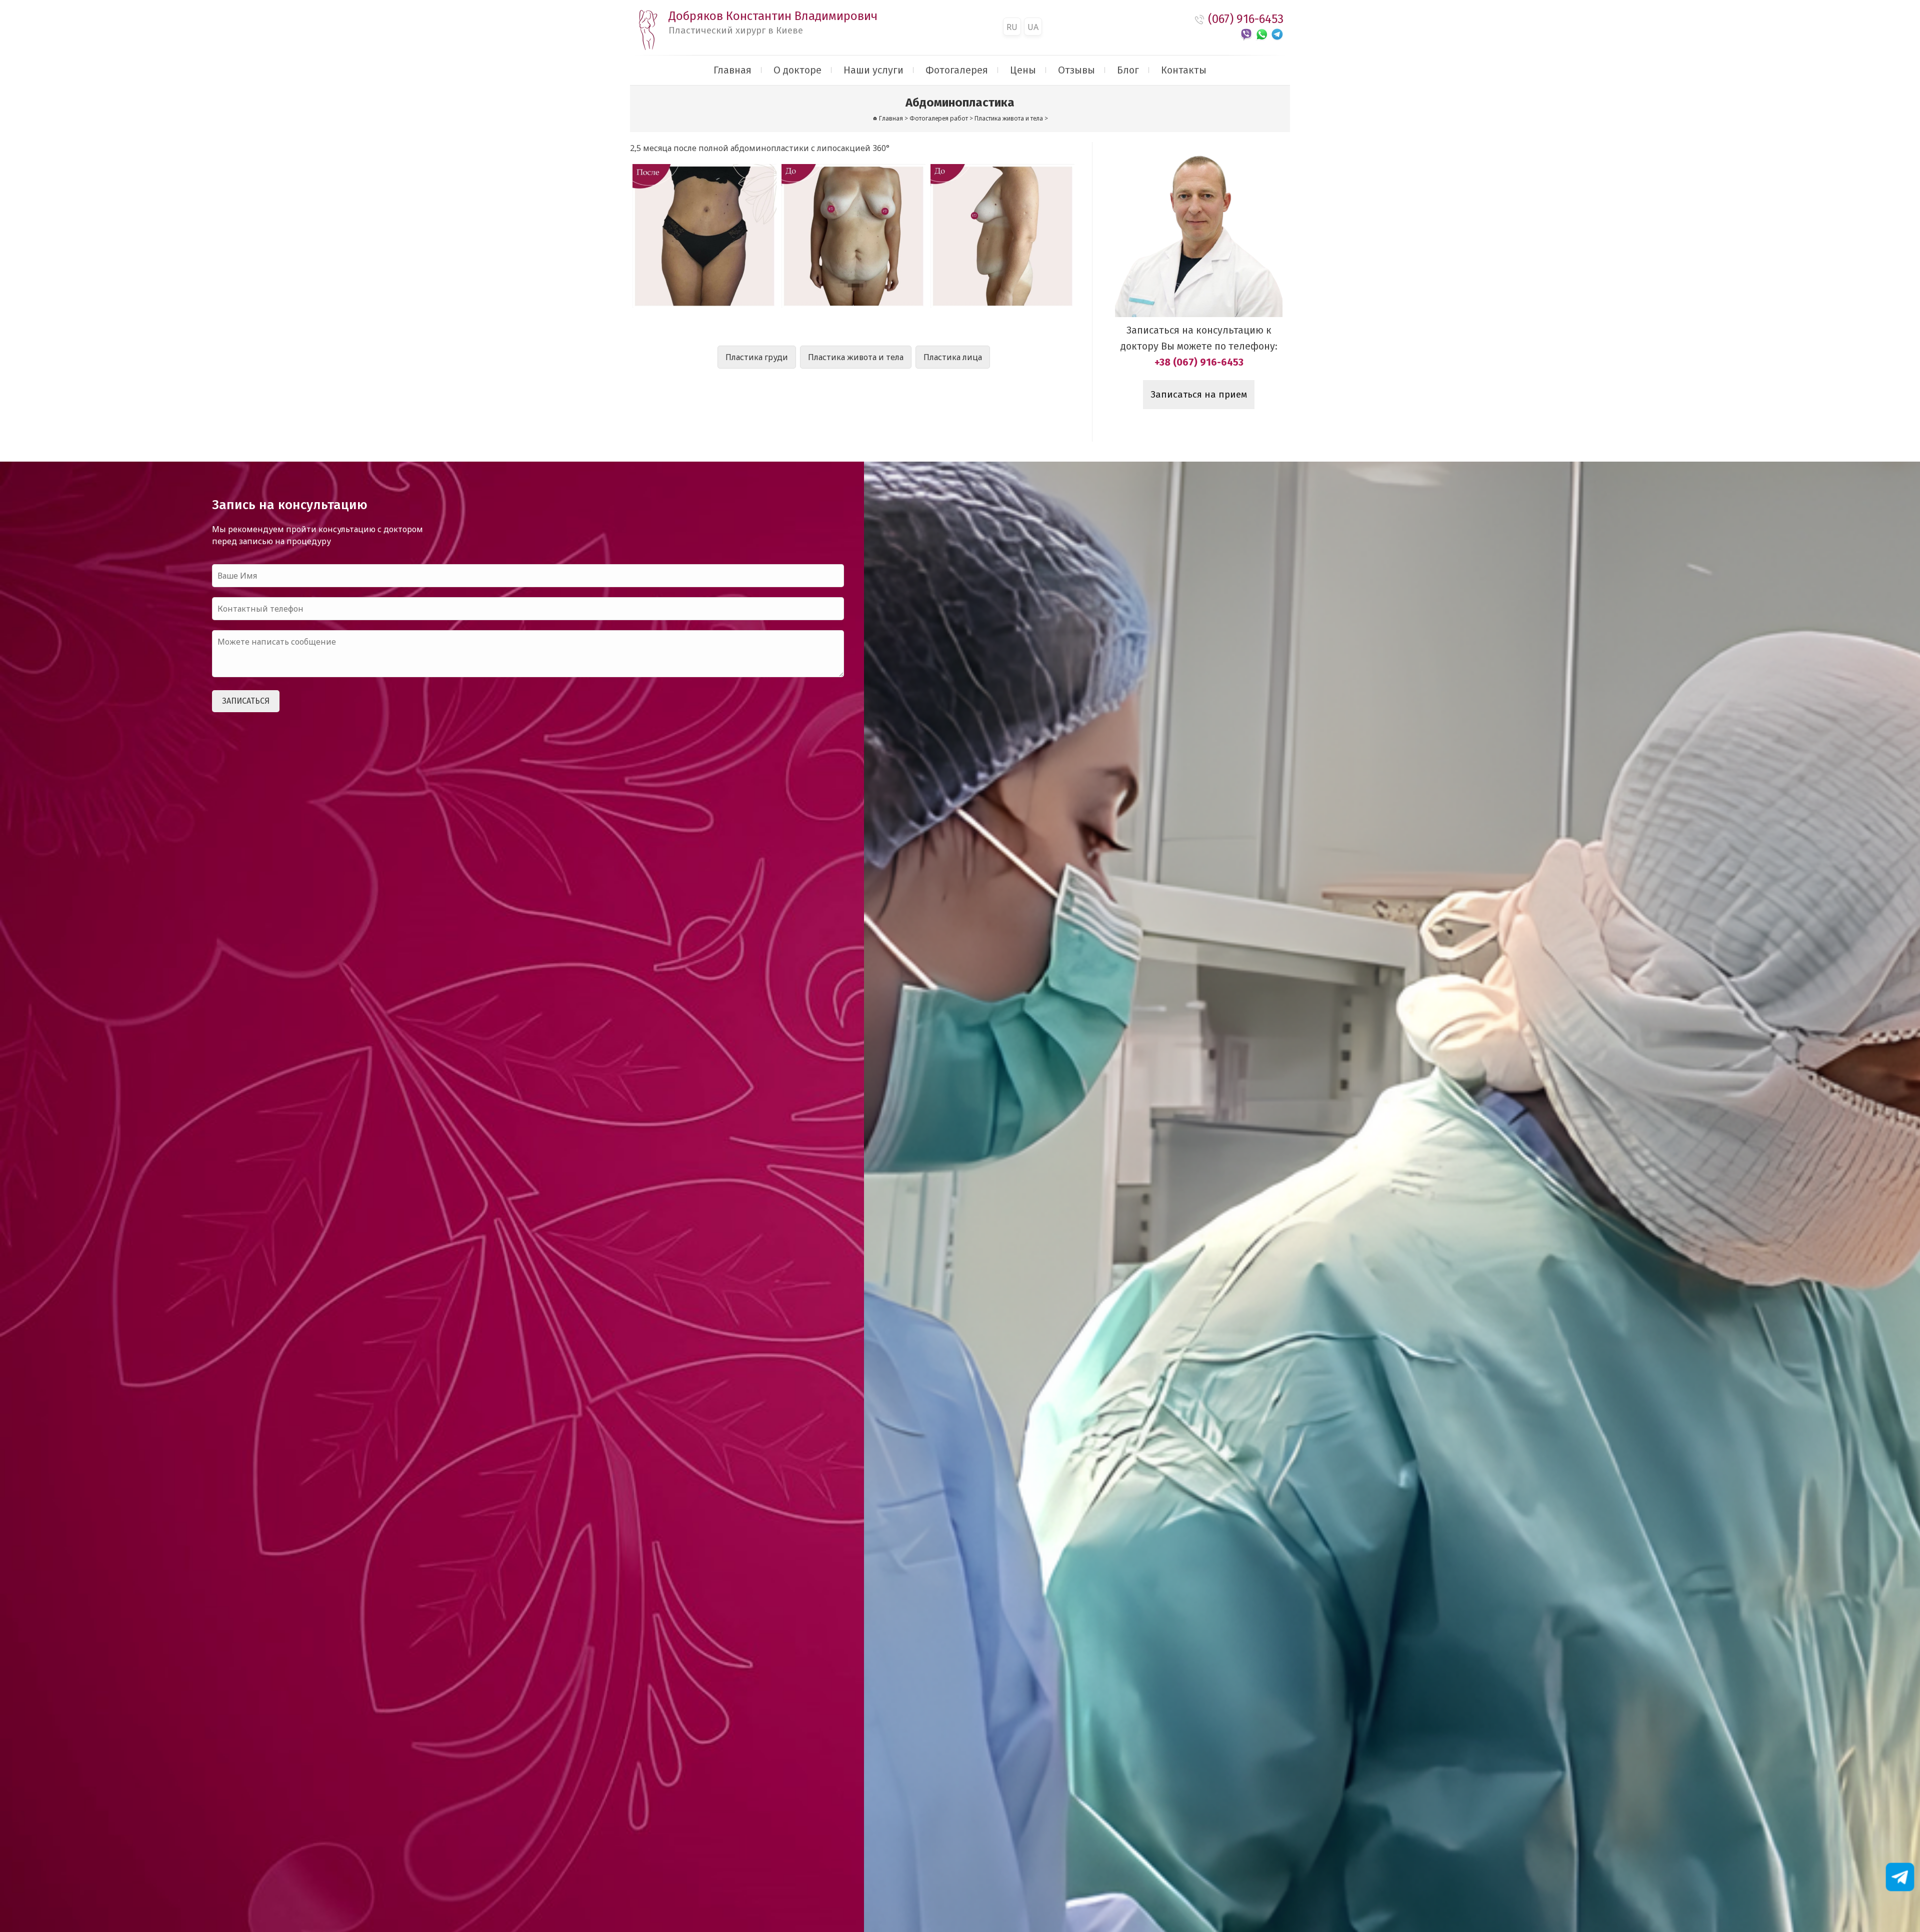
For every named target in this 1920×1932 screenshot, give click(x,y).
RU (1012, 27)
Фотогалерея (957, 70)
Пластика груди (757, 357)
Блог (1128, 70)
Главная (732, 70)
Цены (1023, 70)
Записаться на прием (1199, 395)
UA (1033, 27)
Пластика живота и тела (856, 357)
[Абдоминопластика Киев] (704, 236)
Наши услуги (873, 70)
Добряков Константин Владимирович (773, 23)
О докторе (797, 70)
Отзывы (1076, 70)
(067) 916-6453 (1246, 19)
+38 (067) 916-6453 (1199, 362)
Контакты (1184, 70)
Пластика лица (953, 357)
